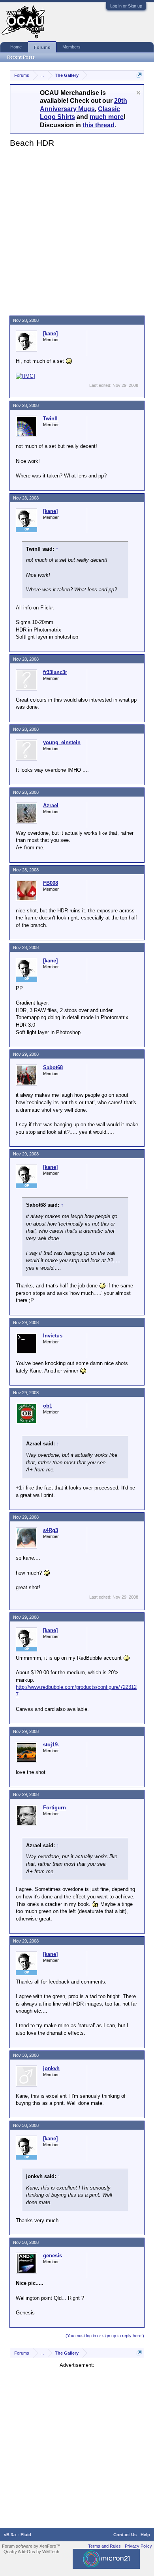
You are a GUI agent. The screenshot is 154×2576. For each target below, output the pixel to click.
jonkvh (51, 2068)
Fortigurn (54, 1808)
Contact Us (125, 2535)
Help (145, 2535)
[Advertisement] (77, 230)
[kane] (50, 333)
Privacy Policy (138, 2546)
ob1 (48, 1406)
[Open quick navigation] (139, 75)
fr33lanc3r (55, 672)
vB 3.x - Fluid (18, 2535)
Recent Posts (21, 57)
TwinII (50, 419)
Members (71, 47)
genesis (53, 2256)
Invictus (53, 1336)
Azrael (51, 805)
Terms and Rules (104, 2546)
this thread (99, 125)
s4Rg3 (51, 1530)
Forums (42, 47)
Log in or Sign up (126, 6)
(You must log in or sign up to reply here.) (105, 2336)
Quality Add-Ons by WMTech (31, 2552)
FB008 (51, 883)
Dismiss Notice (138, 93)
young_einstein (62, 742)
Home (16, 47)
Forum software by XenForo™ (31, 2546)
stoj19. (51, 1745)
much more (107, 117)
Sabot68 (53, 1067)
